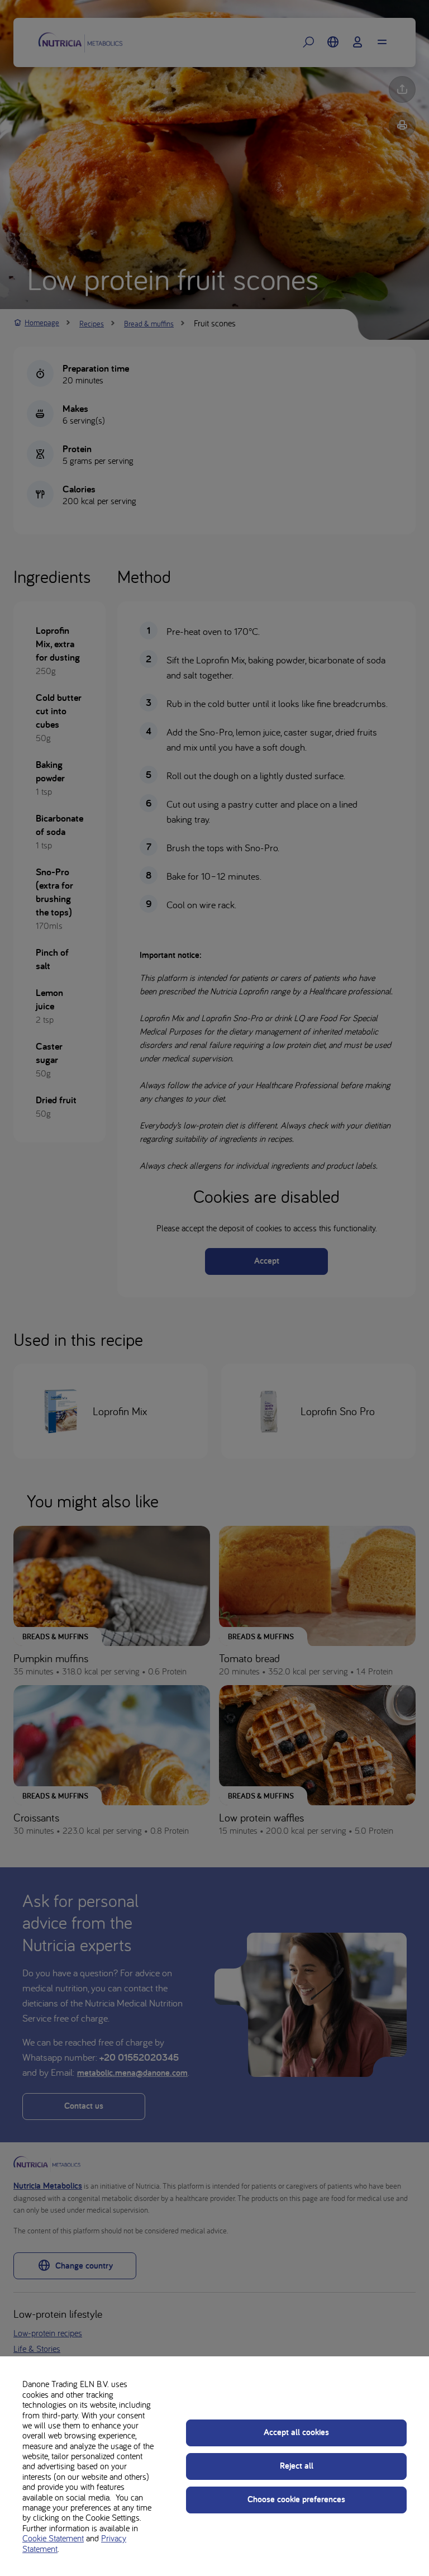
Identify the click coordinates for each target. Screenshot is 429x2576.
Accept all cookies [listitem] (296, 2432)
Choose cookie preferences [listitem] (296, 2499)
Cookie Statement (53, 2538)
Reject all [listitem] (297, 2466)
